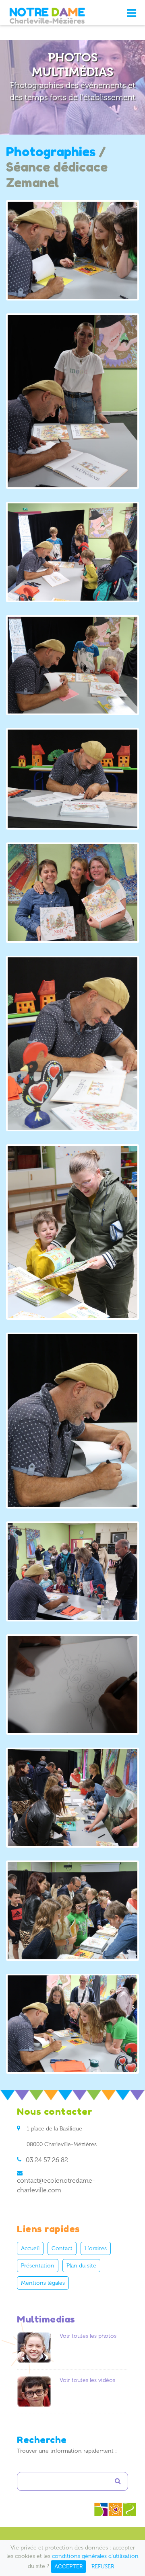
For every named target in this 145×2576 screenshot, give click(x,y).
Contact (62, 2248)
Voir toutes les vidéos (87, 2380)
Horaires (96, 2248)
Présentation (38, 2266)
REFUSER (103, 2567)
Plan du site (81, 2266)
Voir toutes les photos (88, 2336)
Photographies (51, 152)
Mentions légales (43, 2283)
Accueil (30, 2248)
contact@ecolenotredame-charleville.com (56, 2185)
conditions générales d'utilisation (95, 2556)
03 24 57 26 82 (47, 2160)
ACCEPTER (68, 2567)
